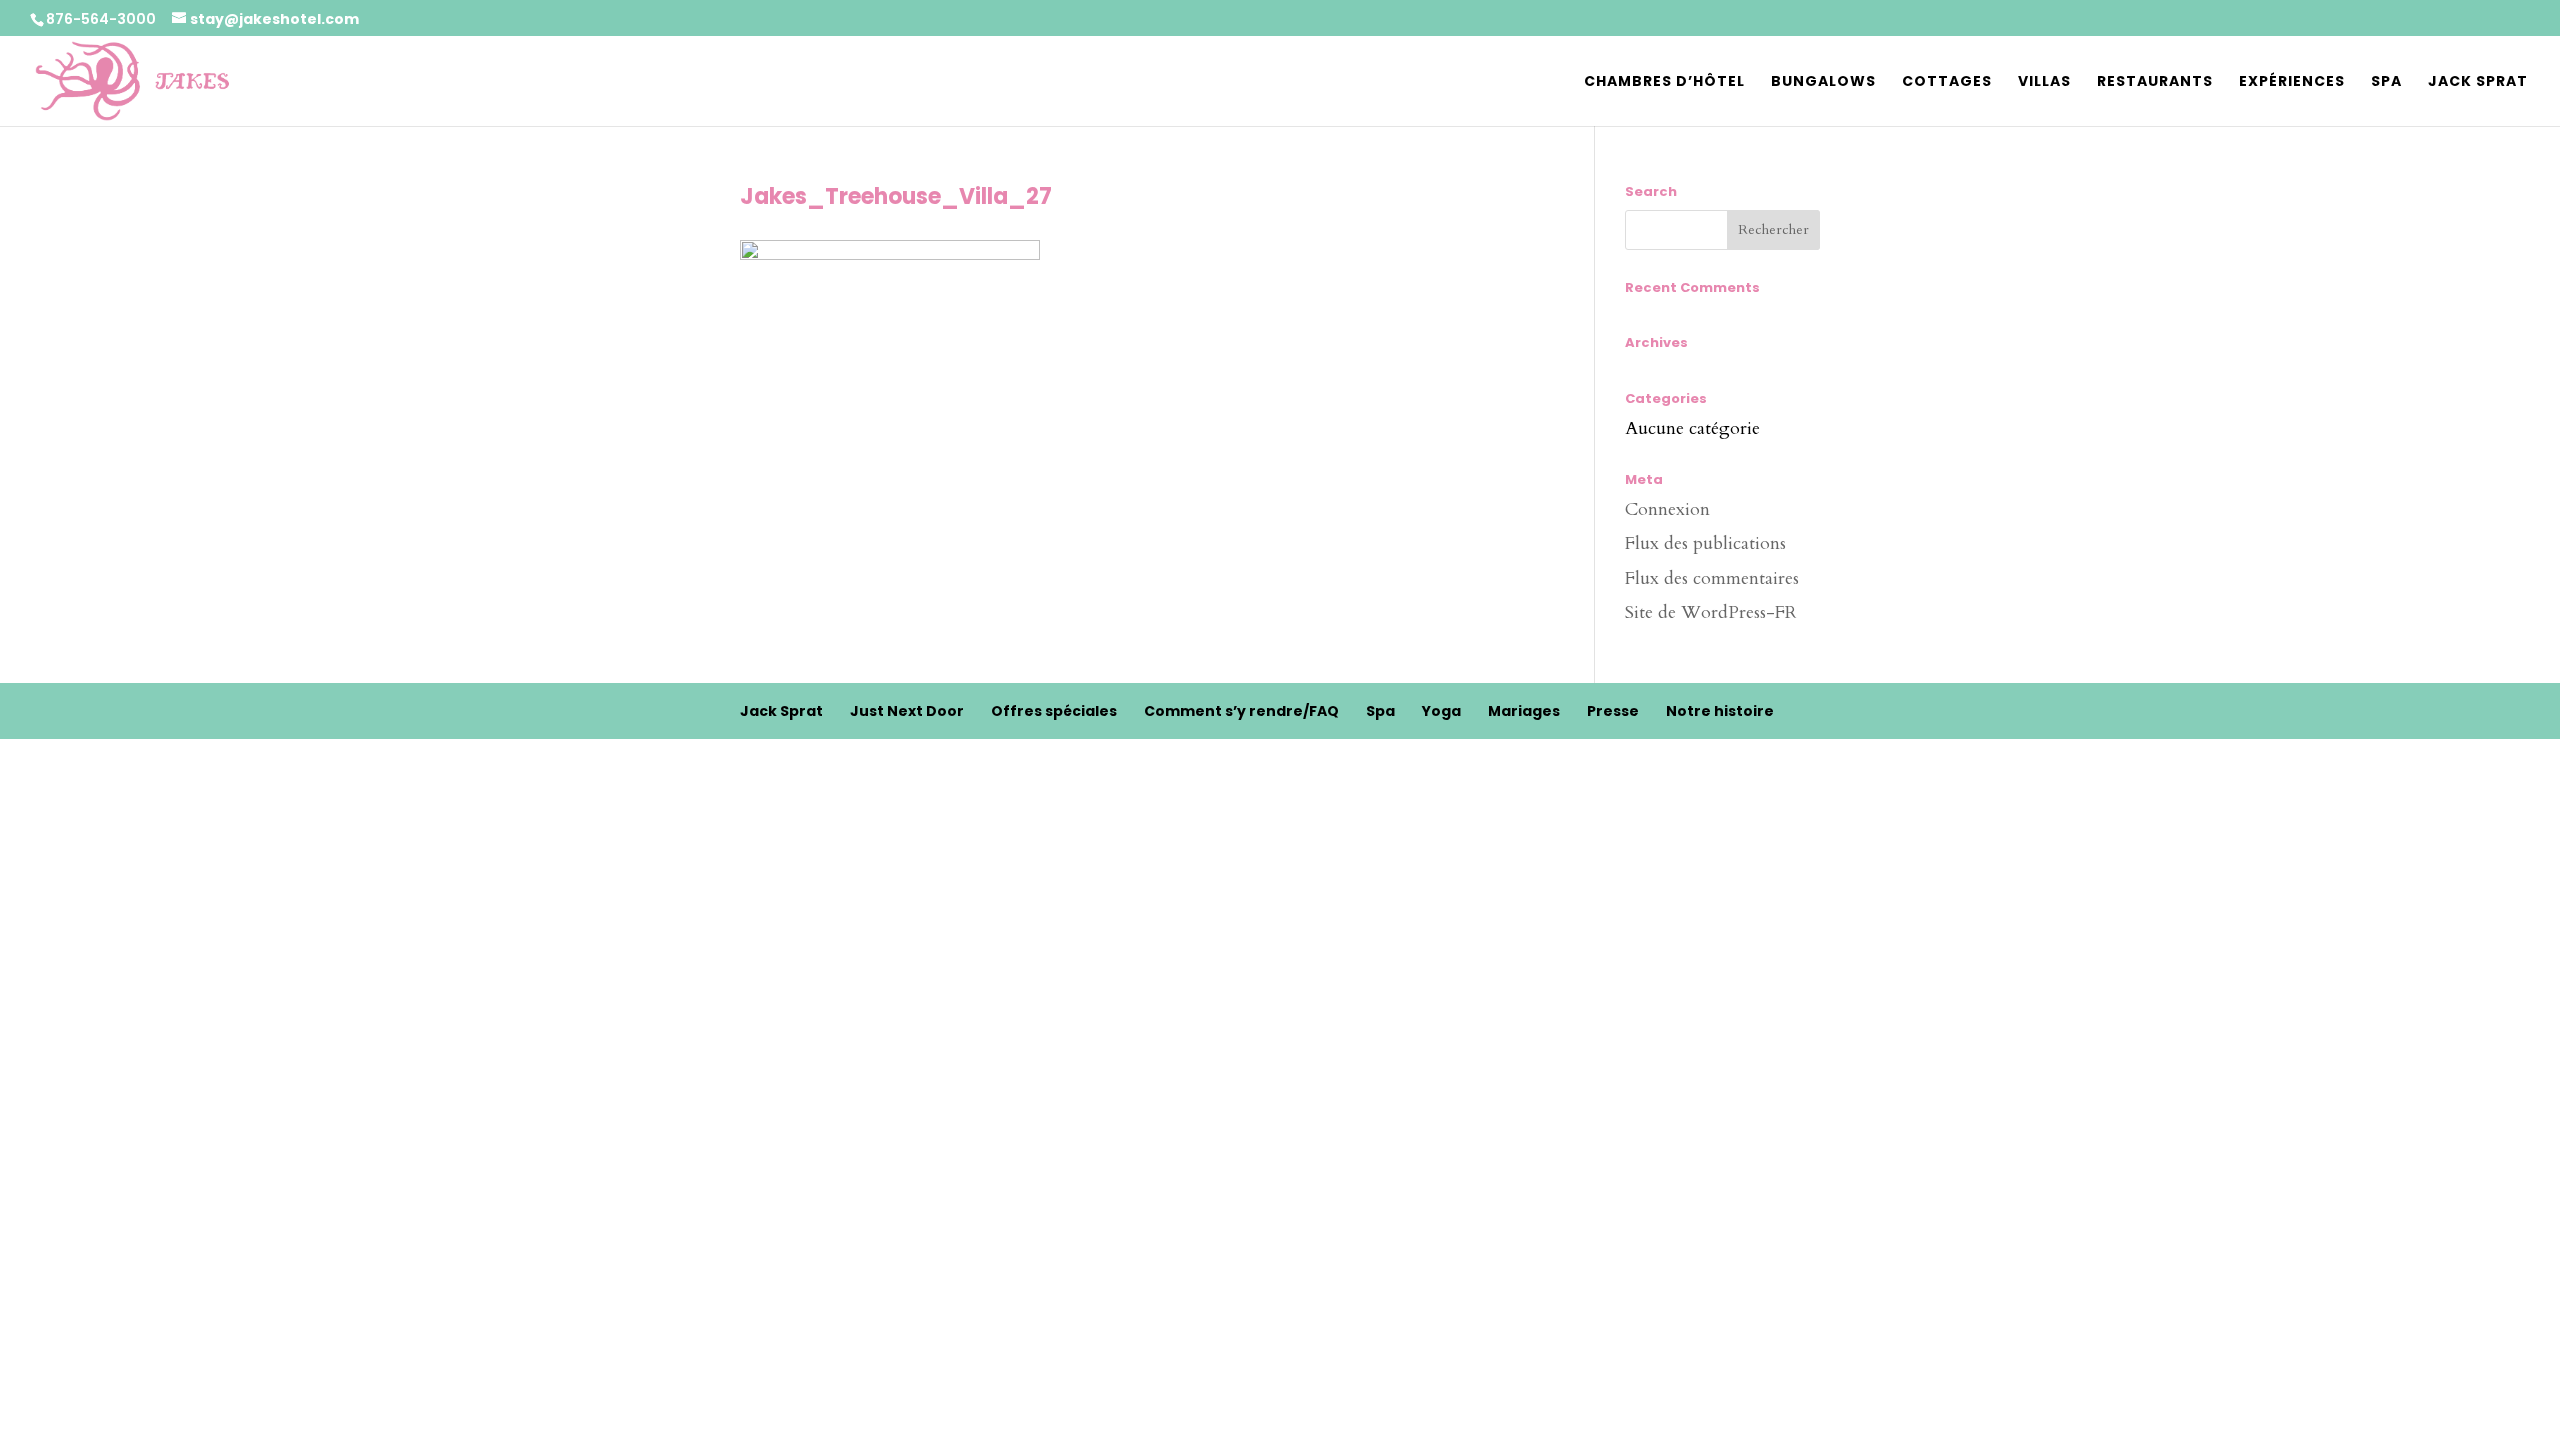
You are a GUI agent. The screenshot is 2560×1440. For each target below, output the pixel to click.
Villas (2044, 82)
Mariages (1524, 711)
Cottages (1947, 82)
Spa (2386, 82)
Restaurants (2155, 82)
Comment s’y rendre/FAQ (1241, 711)
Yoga (1441, 711)
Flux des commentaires (1712, 578)
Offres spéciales (1054, 711)
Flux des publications (1705, 543)
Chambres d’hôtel (1664, 82)
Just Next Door (907, 711)
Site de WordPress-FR (1711, 612)
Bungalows (1823, 82)
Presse (1613, 711)
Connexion (1667, 509)
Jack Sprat (2478, 82)
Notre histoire (1720, 711)
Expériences (2292, 82)
